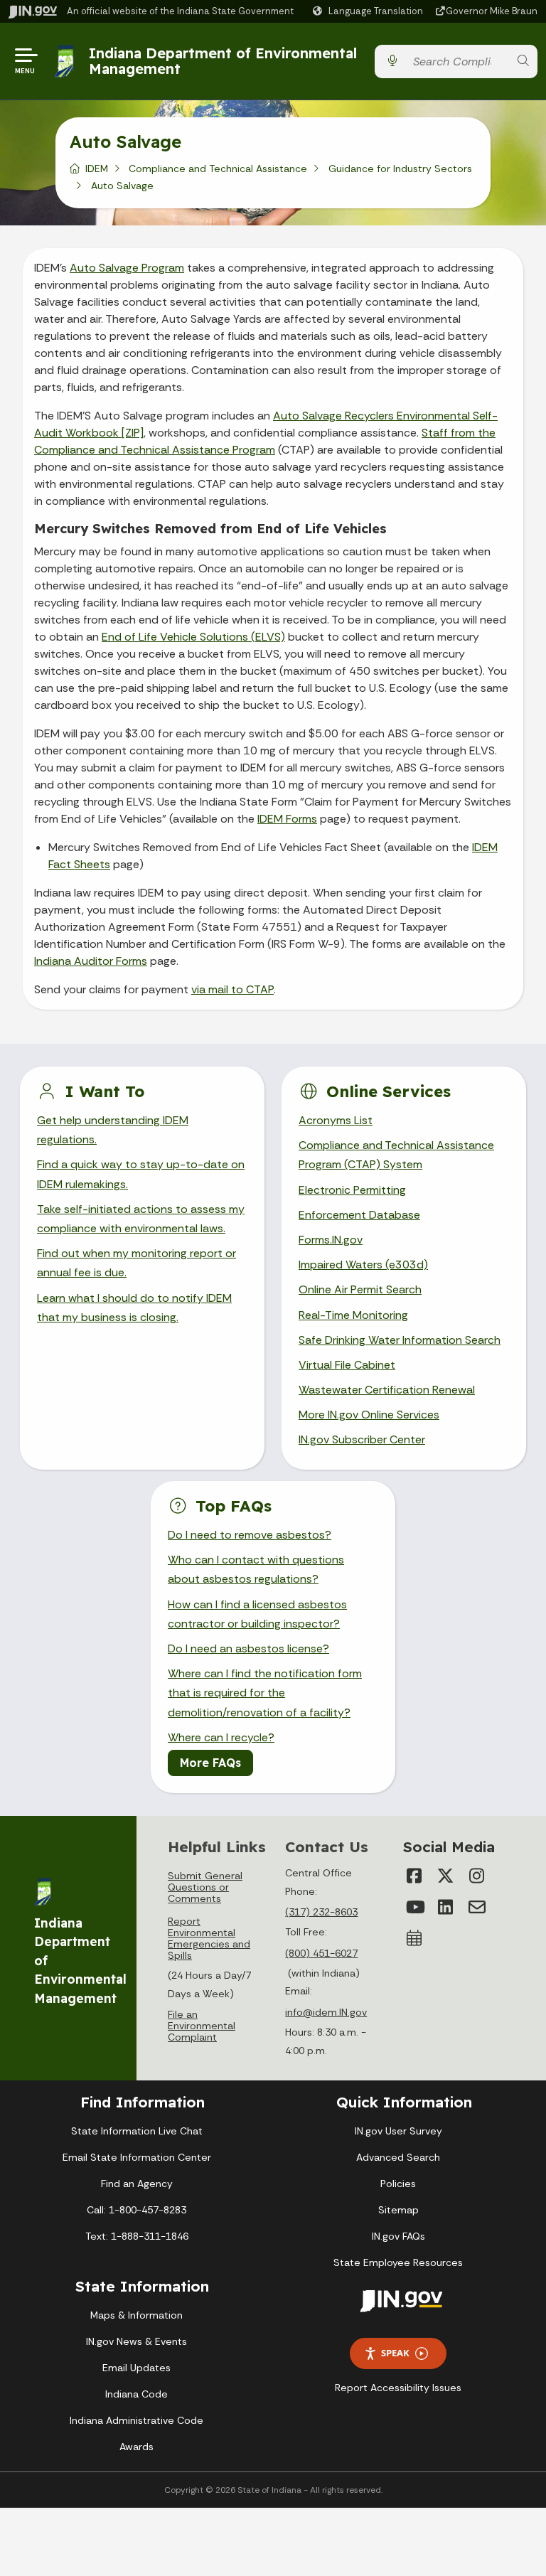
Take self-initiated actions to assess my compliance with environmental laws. (141, 1219)
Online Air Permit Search (360, 1289)
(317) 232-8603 (321, 1912)
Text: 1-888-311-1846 (137, 2236)
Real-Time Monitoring (353, 1315)
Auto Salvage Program (127, 268)
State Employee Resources (398, 2262)
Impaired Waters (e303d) (363, 1265)
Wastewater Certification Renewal (387, 1390)
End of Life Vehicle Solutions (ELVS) (193, 637)
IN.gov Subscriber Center (362, 1439)
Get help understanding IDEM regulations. (113, 1130)
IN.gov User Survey (398, 2131)
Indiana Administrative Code (136, 2420)
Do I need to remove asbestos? (250, 1535)
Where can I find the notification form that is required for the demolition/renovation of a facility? (265, 1693)
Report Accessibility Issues (398, 2388)
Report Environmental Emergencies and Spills (209, 1938)
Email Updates (136, 2368)
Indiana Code (136, 2394)
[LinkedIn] (446, 1907)
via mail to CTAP (232, 989)
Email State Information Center (137, 2157)
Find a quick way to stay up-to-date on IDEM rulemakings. (141, 1174)
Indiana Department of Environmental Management (223, 61)
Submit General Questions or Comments (205, 1887)
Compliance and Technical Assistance (218, 169)
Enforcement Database (359, 1215)
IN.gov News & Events (136, 2341)
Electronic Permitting (352, 1190)
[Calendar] (414, 1938)
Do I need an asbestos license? (248, 1648)
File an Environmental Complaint (202, 2026)
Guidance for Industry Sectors (400, 169)
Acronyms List (336, 1120)
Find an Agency (137, 2184)
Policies (398, 2184)
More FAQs (210, 1763)
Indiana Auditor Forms (91, 961)
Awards (136, 2447)
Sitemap (398, 2210)
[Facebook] (414, 1876)
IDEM (97, 169)
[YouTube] (414, 1907)
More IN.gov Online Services (369, 1415)
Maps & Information (136, 2315)
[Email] (477, 1907)
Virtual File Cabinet (347, 1365)
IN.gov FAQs (398, 2236)
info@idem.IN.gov (326, 2012)
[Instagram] (477, 1876)
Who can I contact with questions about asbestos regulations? (256, 1569)
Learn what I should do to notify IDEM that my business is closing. (134, 1308)
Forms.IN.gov (331, 1240)
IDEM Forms (287, 819)
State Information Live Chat (137, 2131)
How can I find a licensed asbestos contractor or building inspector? (257, 1614)
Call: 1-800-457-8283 (136, 2210)
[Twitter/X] (446, 1876)
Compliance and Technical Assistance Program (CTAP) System (396, 1155)
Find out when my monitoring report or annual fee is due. (136, 1263)
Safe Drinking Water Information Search (400, 1340)
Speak (395, 2353)
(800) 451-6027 (321, 1953)
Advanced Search (398, 2157)
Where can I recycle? (221, 1737)
